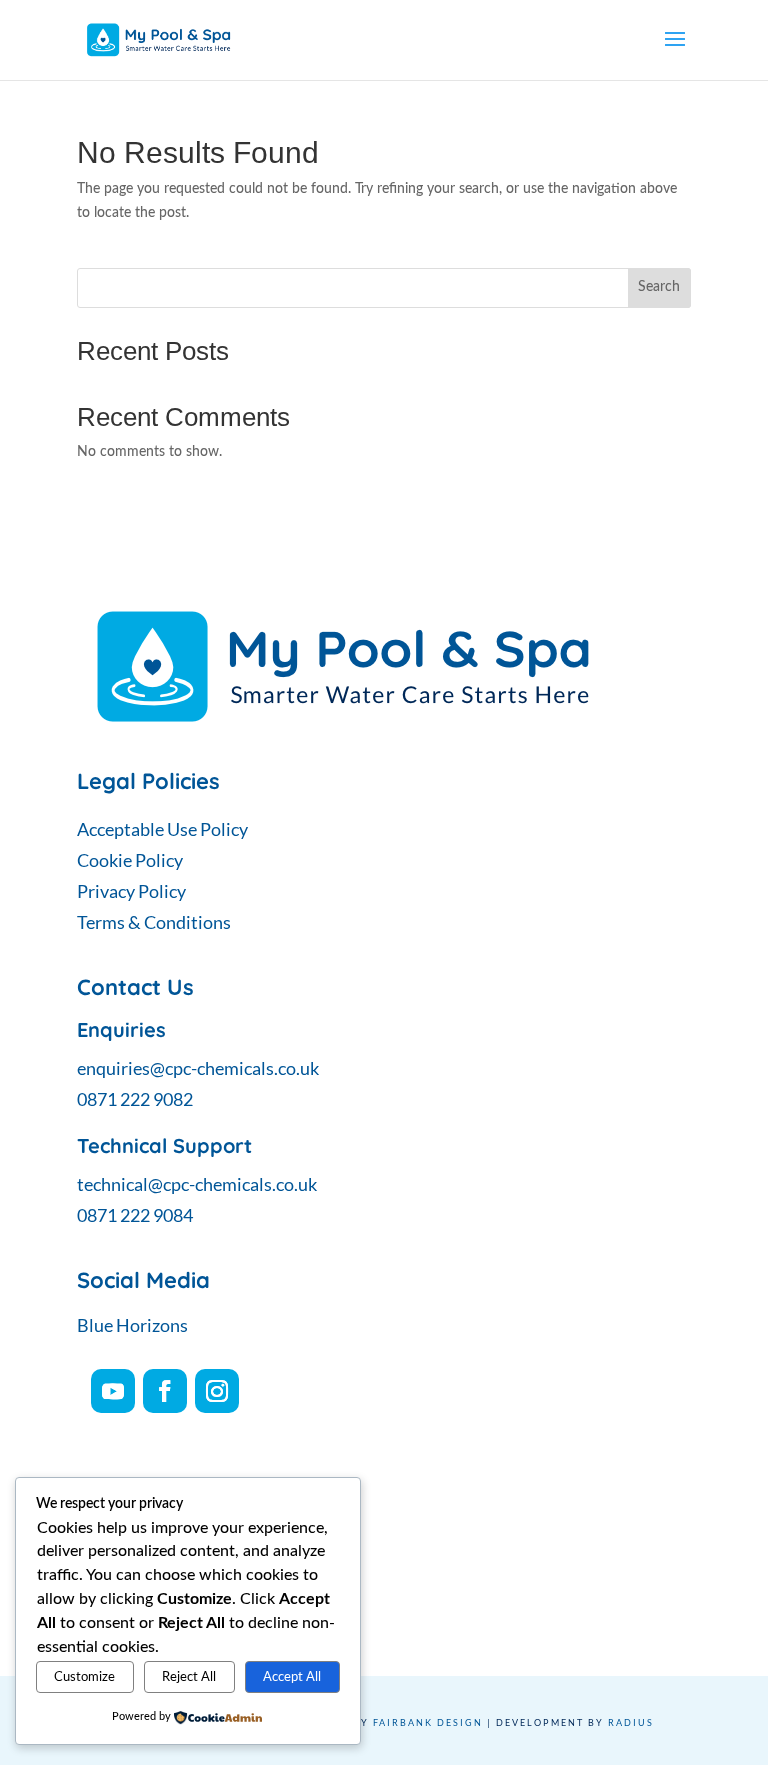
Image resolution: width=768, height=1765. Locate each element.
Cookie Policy (130, 860)
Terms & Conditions (154, 922)
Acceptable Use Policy (162, 829)
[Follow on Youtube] (113, 1391)
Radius (631, 1722)
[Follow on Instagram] (217, 1391)
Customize (84, 1677)
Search (659, 287)
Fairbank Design (428, 1722)
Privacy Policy (131, 891)
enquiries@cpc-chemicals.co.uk (198, 1068)
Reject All (189, 1677)
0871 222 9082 (135, 1099)
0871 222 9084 (135, 1215)
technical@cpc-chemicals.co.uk (197, 1184)
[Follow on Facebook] (165, 1391)
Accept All (292, 1677)
